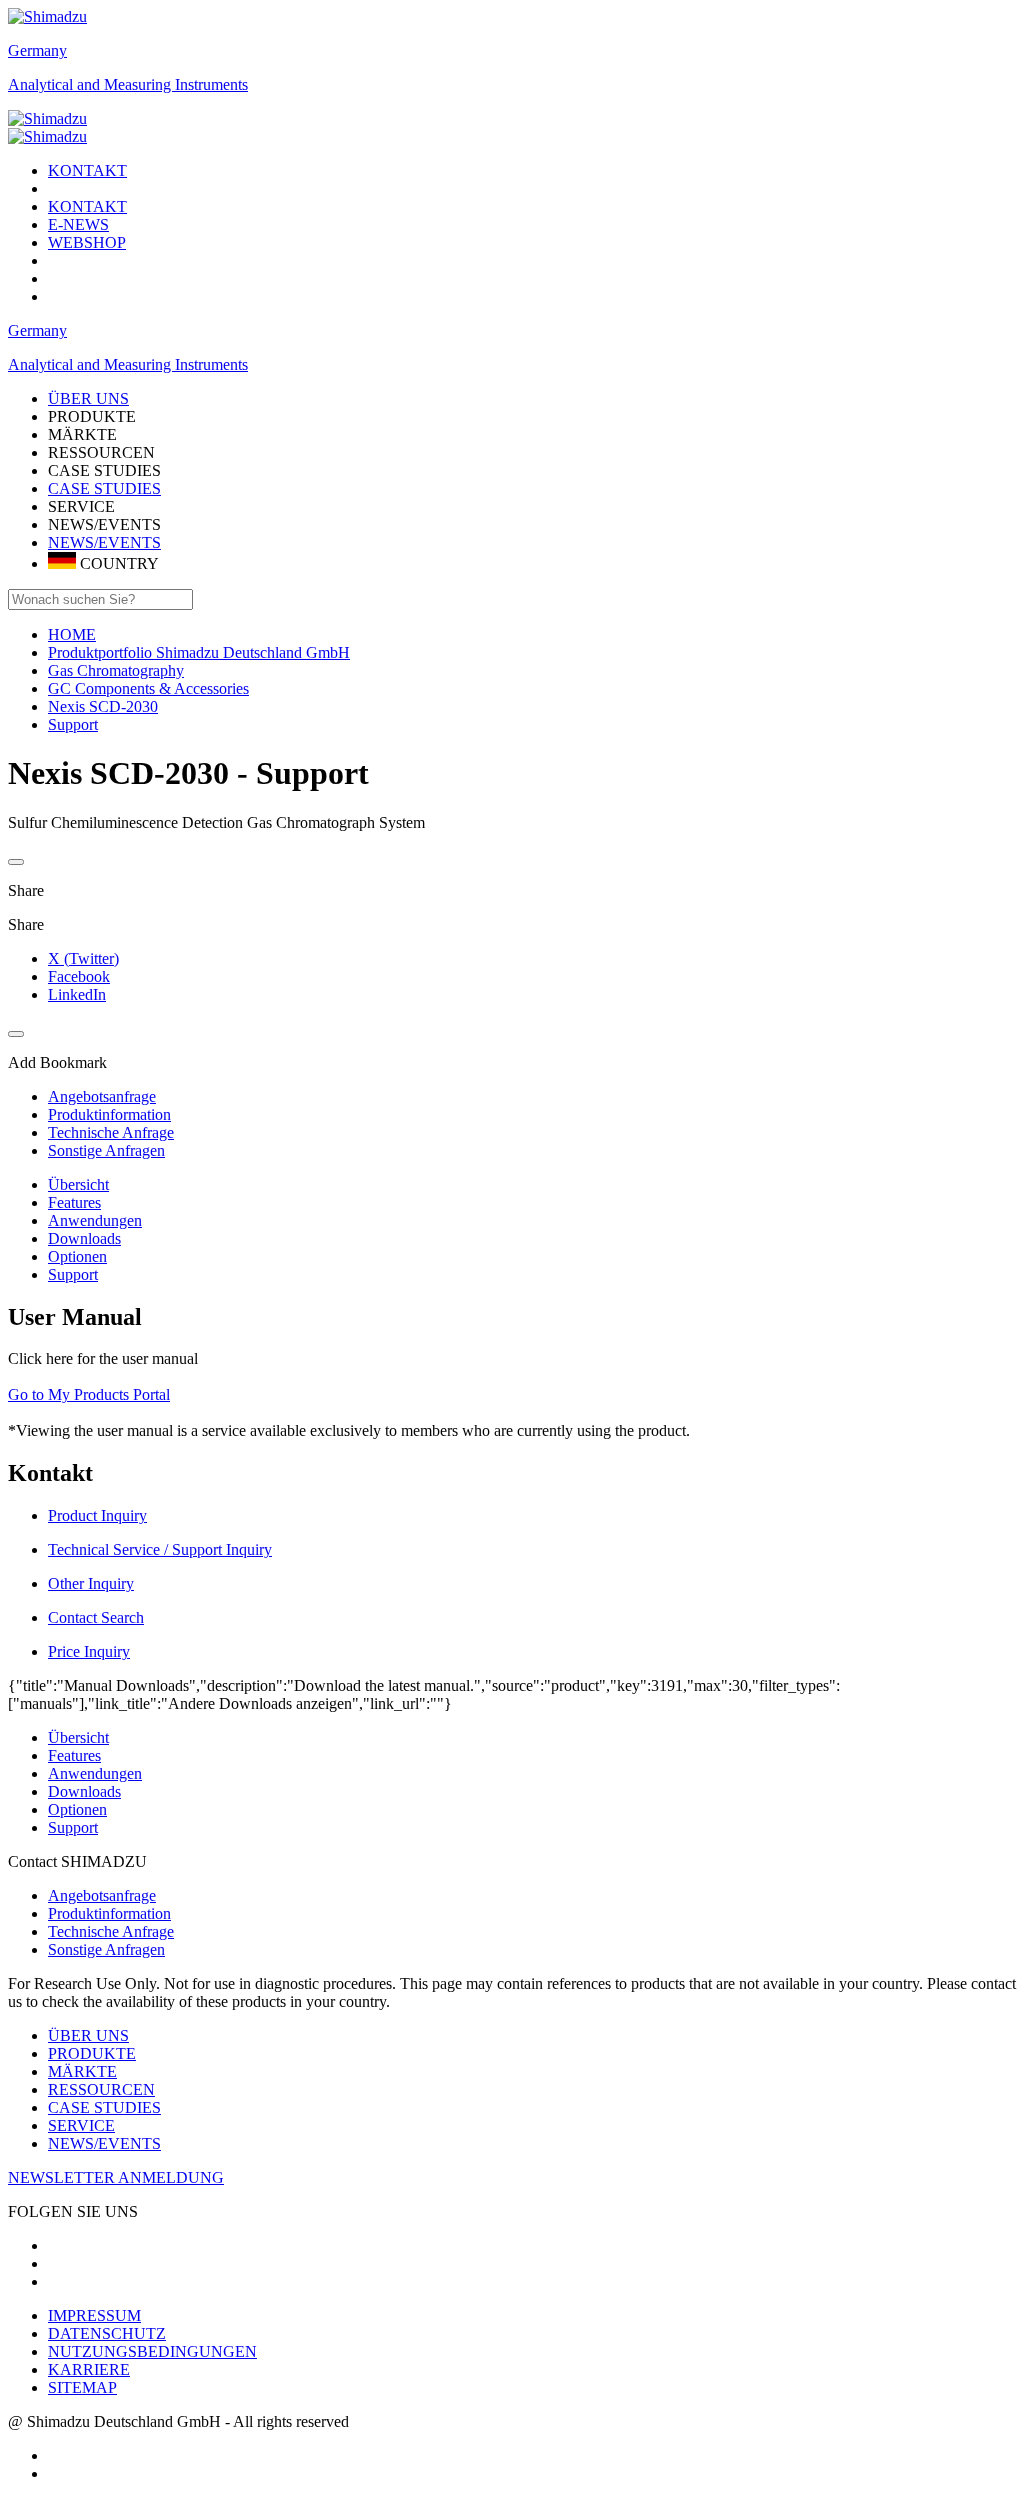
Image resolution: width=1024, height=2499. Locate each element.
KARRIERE (89, 2369)
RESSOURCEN (101, 2089)
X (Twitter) (83, 958)
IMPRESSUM (94, 2315)
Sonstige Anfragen (106, 1949)
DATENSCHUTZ (107, 2333)
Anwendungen (95, 1220)
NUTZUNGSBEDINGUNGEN (152, 2351)
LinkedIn (77, 994)
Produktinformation (109, 1913)
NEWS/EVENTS (104, 542)
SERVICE (81, 2125)
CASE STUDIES (104, 488)
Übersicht (78, 1184)
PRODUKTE (92, 2053)
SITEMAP (82, 2387)
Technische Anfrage (111, 1931)
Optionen (77, 1256)
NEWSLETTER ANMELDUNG (116, 2177)
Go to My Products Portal (89, 1394)
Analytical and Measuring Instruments (128, 84)
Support (73, 1274)
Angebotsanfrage (102, 1895)
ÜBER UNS (88, 2035)
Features (74, 1202)
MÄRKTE (82, 2071)
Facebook (79, 976)
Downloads (84, 1238)
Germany (37, 50)
